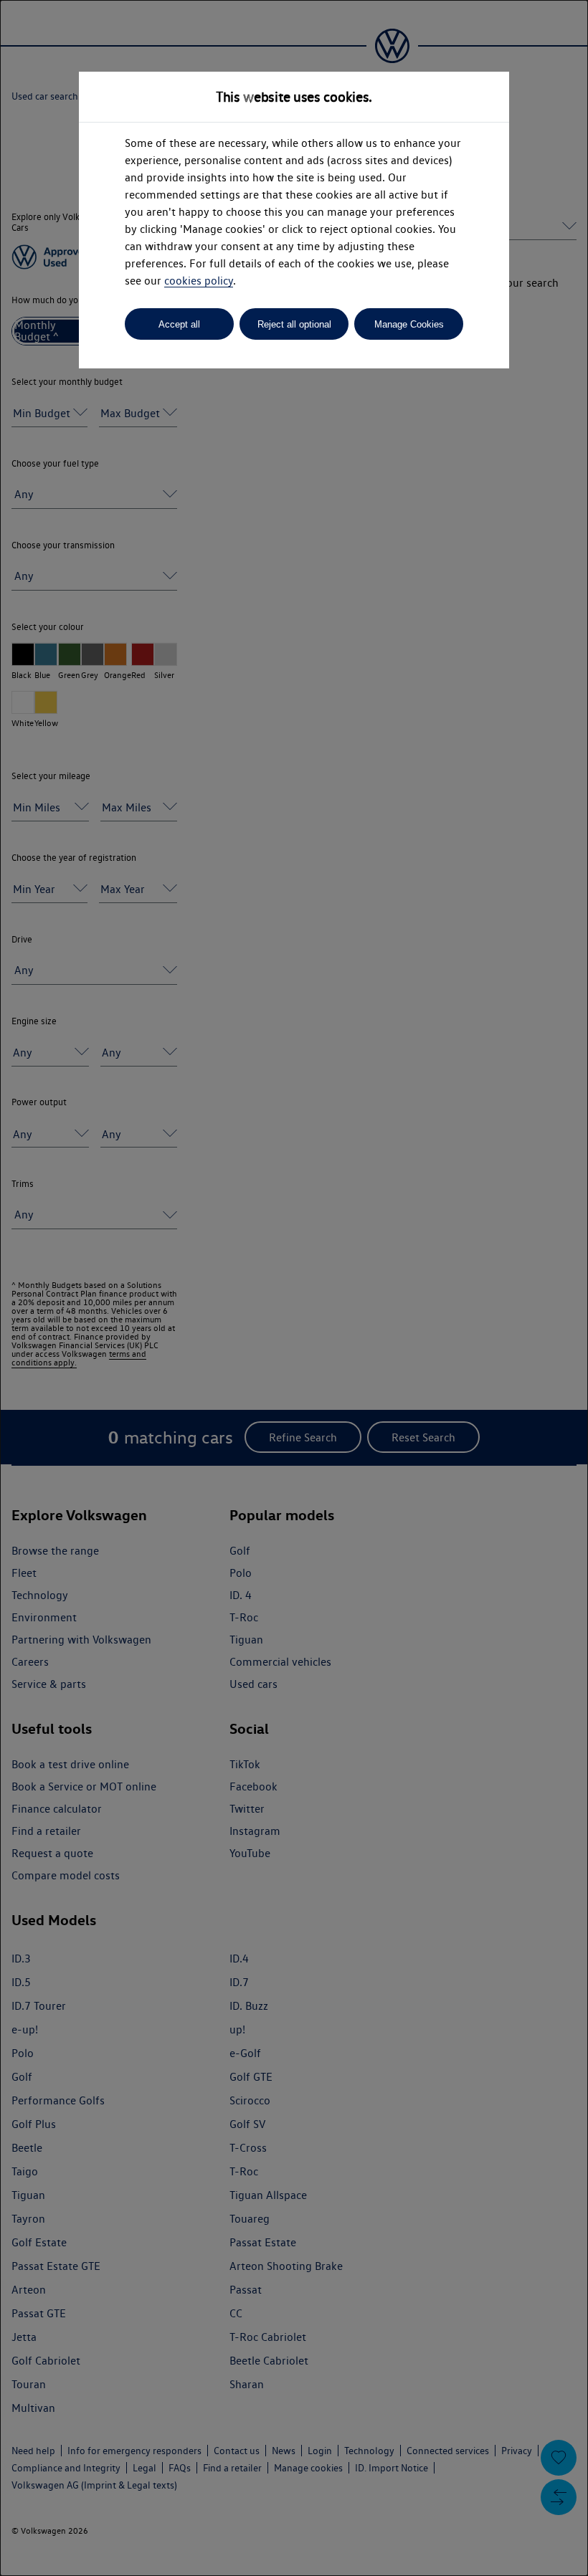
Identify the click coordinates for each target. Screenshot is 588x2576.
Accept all (179, 324)
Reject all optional (294, 324)
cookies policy (199, 281)
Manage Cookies (409, 324)
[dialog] (294, 1288)
